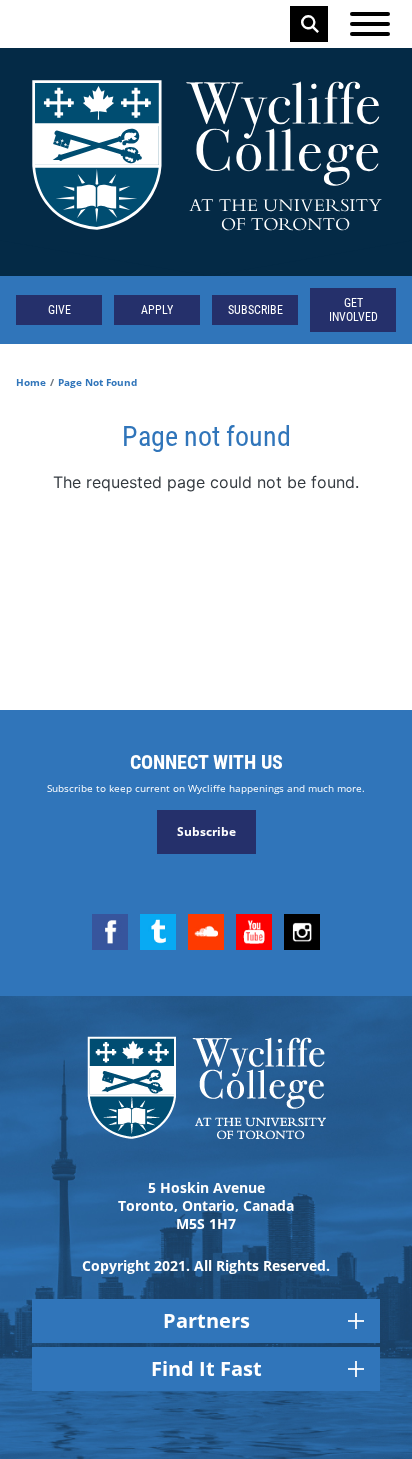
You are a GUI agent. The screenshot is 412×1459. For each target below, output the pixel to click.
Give (59, 310)
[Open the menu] (370, 24)
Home (31, 382)
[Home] (206, 162)
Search (310, 24)
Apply (157, 310)
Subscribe (255, 310)
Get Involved (353, 310)
